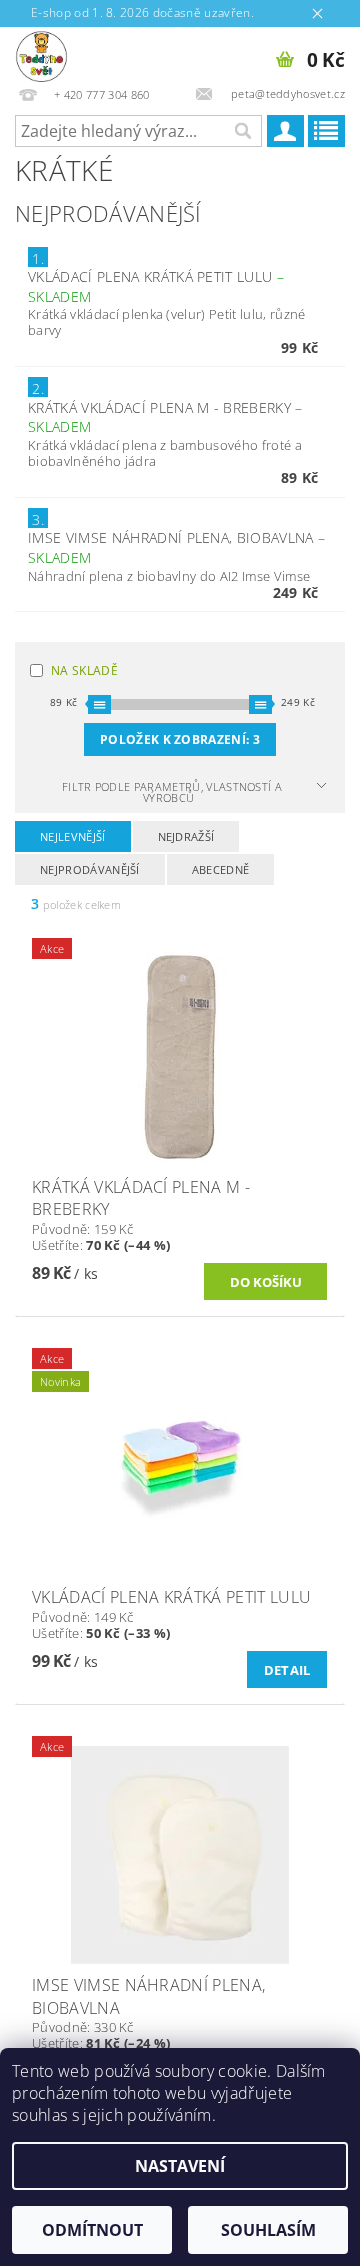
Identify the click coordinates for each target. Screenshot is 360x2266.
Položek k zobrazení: (180, 739)
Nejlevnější (73, 836)
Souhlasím (268, 2230)
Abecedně (221, 869)
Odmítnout (92, 2230)
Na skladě (84, 670)
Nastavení (180, 2166)
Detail (287, 1670)
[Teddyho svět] (41, 53)
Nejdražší (186, 836)
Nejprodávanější (90, 869)
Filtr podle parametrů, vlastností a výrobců (172, 792)
